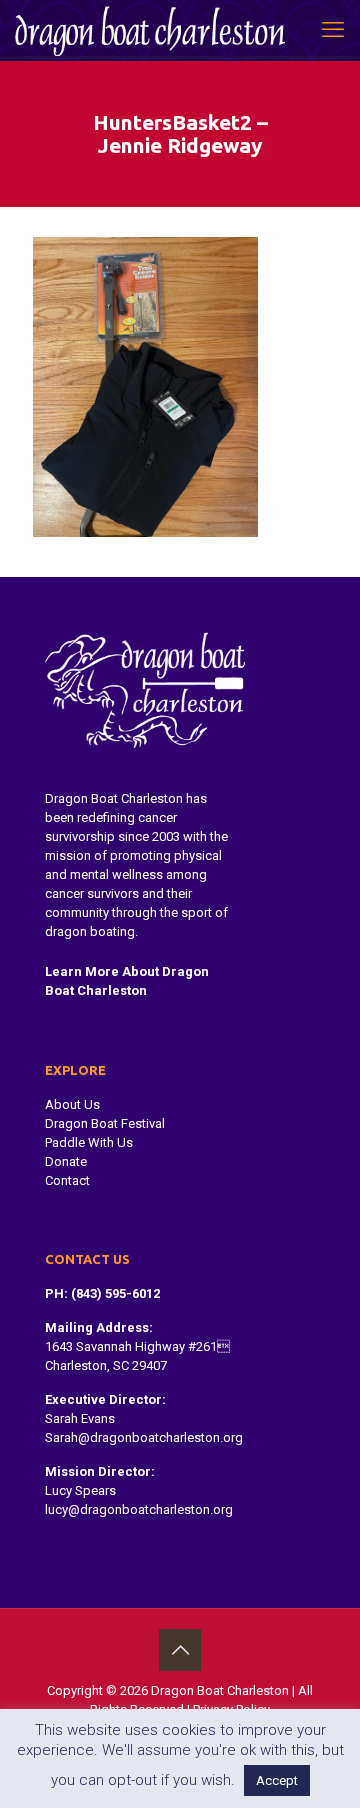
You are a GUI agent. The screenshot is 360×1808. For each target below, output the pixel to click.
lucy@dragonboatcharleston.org (139, 1509)
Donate (66, 1161)
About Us (72, 1104)
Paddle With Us (89, 1142)
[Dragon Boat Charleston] (150, 30)
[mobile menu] (333, 30)
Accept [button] (277, 1780)
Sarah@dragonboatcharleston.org (144, 1437)
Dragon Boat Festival (105, 1123)
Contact (67, 1180)
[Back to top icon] (180, 1650)
